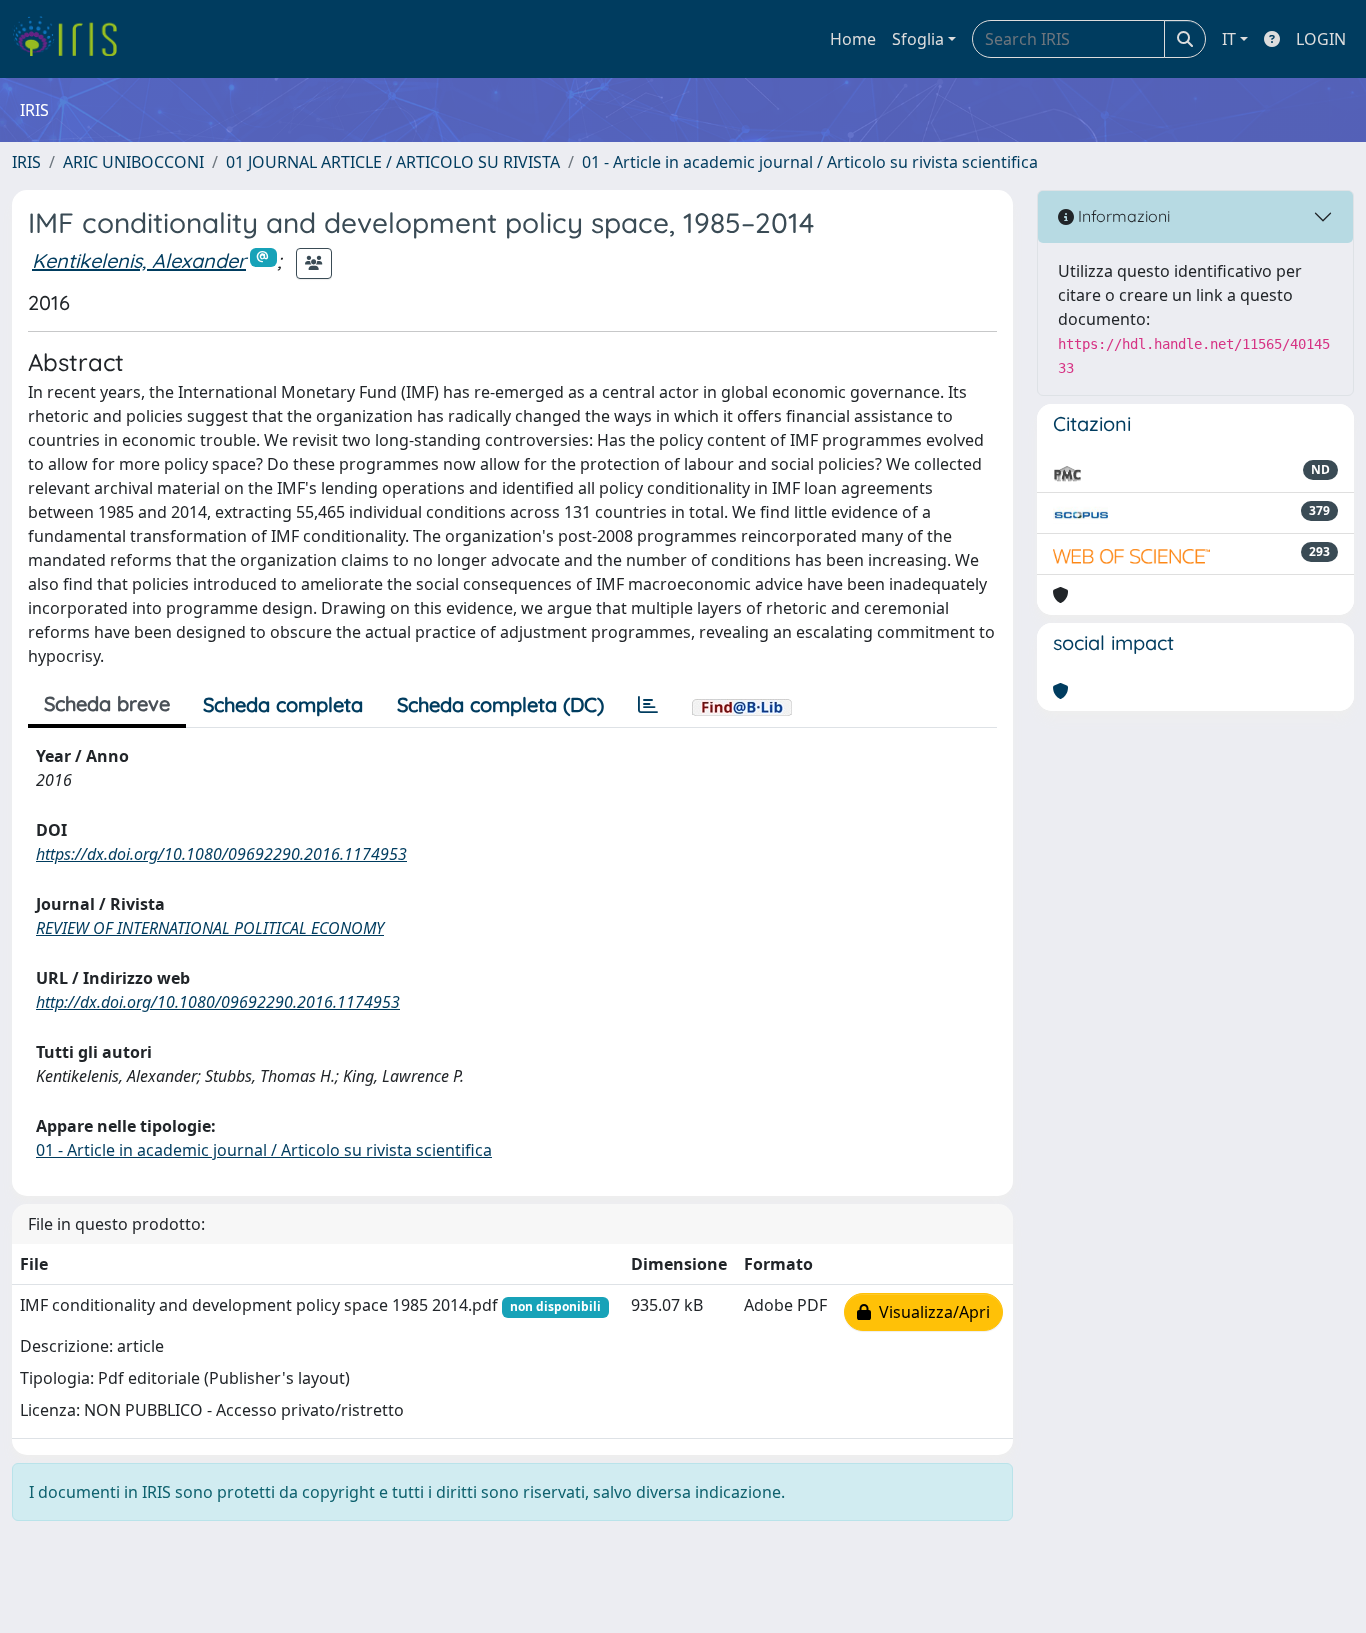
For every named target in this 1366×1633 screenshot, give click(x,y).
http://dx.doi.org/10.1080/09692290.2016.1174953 (218, 1002)
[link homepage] (72, 39)
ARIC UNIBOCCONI (133, 162)
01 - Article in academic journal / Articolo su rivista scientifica (810, 162)
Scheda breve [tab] (107, 703)
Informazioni (1122, 216)
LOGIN (1321, 39)
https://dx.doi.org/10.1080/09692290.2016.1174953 (221, 854)
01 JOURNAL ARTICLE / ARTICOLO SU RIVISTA (393, 162)
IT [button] (1229, 39)
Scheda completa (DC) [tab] (500, 704)
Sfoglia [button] (918, 39)
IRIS (26, 162)
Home (853, 39)
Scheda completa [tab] (283, 704)
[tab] (648, 705)
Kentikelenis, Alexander (139, 260)
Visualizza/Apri (930, 1312)
